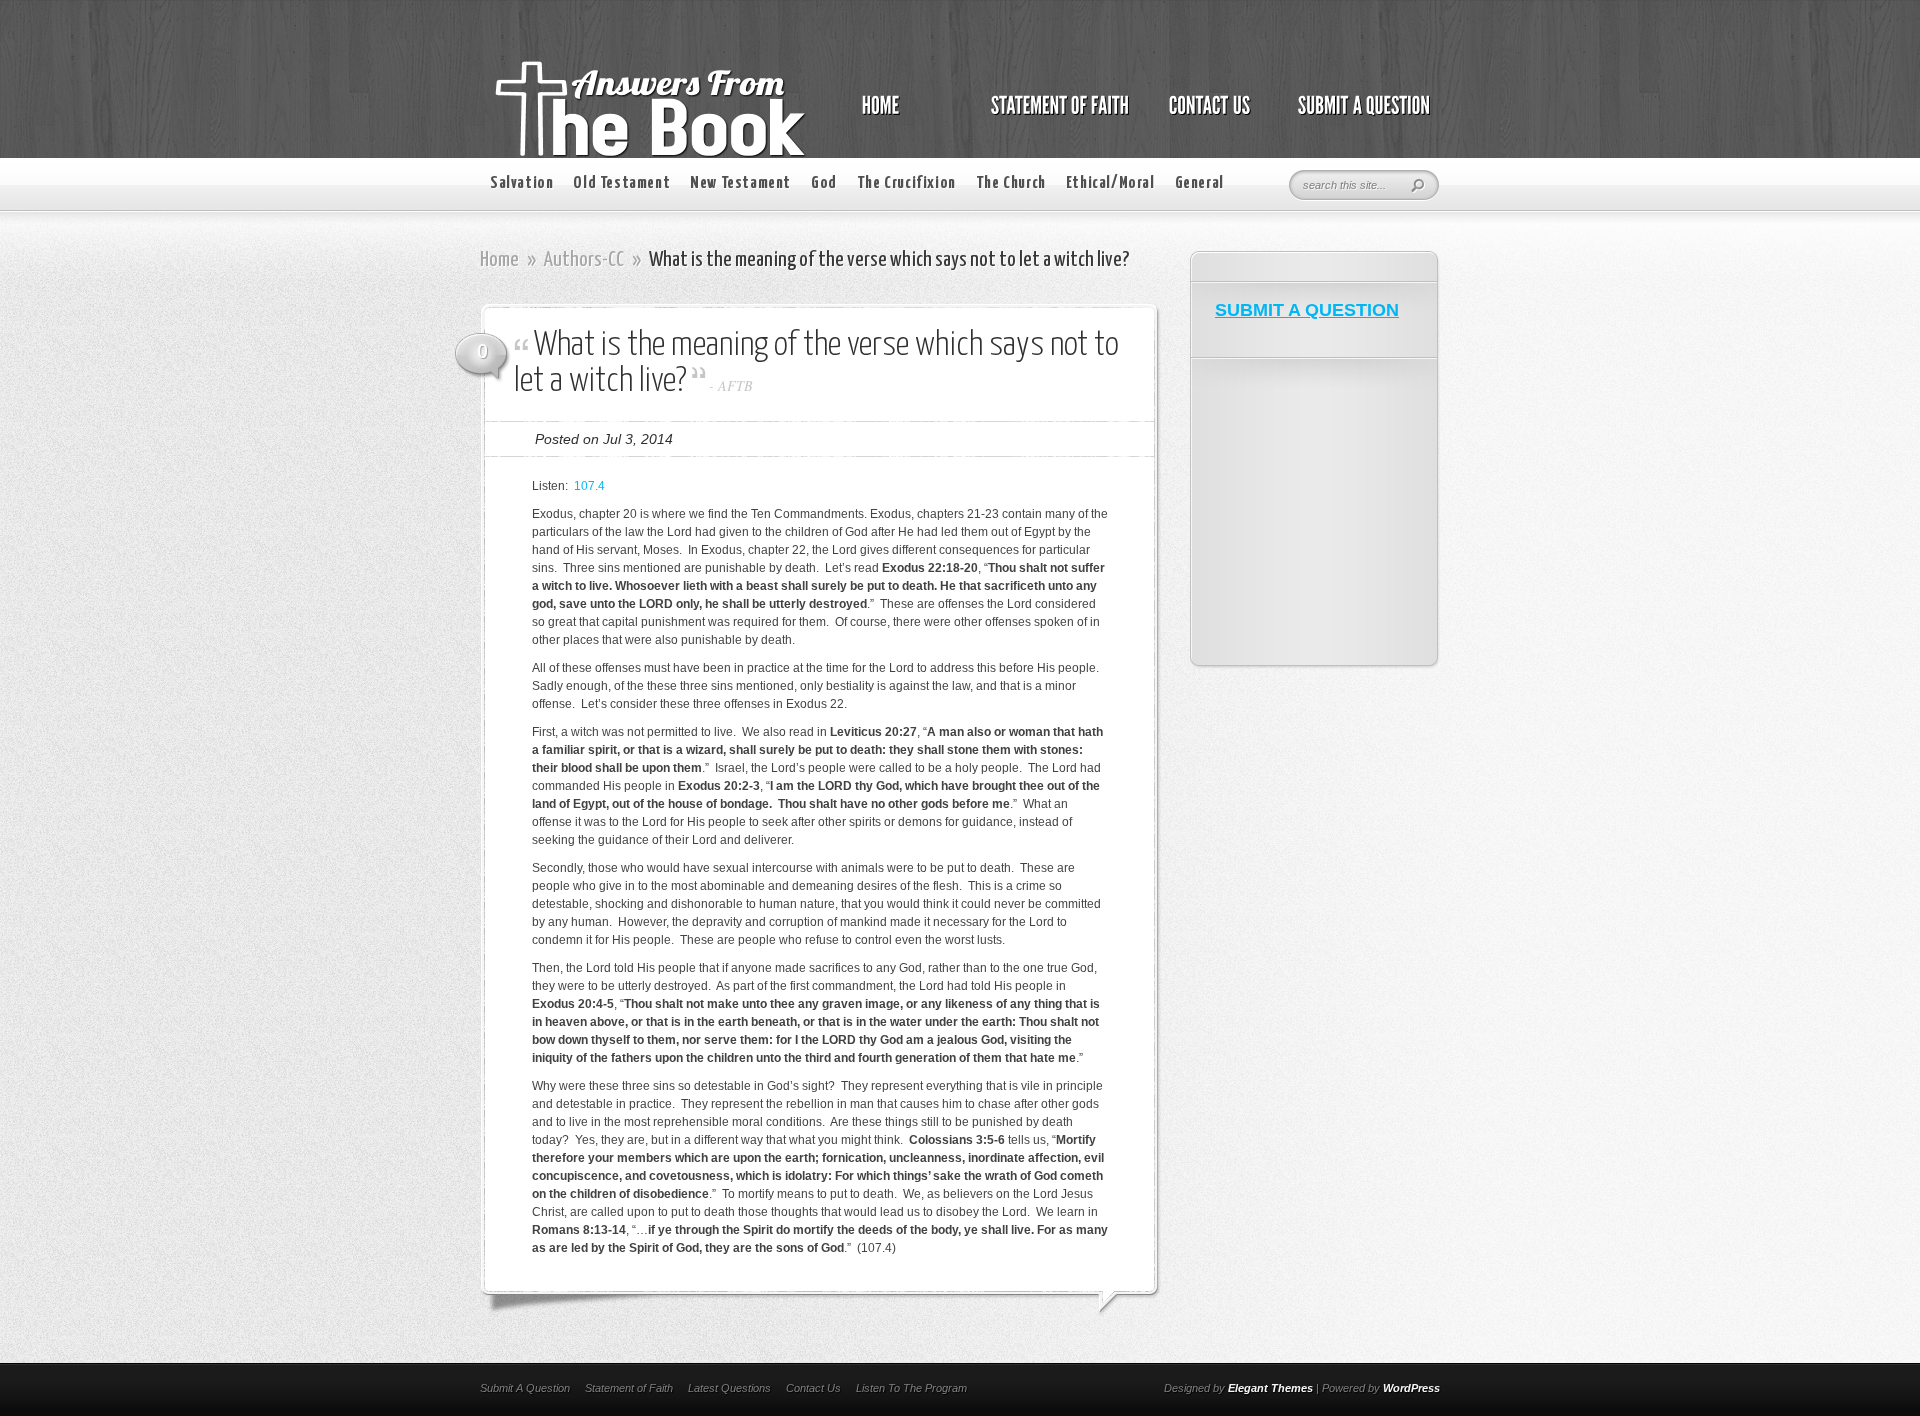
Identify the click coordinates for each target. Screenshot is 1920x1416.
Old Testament (621, 183)
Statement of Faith (629, 1388)
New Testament (740, 183)
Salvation (521, 183)
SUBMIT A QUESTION (1307, 310)
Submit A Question (525, 1388)
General (1199, 183)
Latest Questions (729, 1388)
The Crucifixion (906, 183)
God (824, 183)
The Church (1011, 183)
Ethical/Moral (1110, 183)
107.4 (589, 486)
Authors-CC (584, 260)
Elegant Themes (1270, 1388)
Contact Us (813, 1388)
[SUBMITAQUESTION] (1358, 116)
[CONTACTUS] (1208, 116)
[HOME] (901, 116)
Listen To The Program (911, 1388)
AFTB (735, 385)
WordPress (1411, 1388)
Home (499, 260)
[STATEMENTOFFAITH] (1054, 116)
